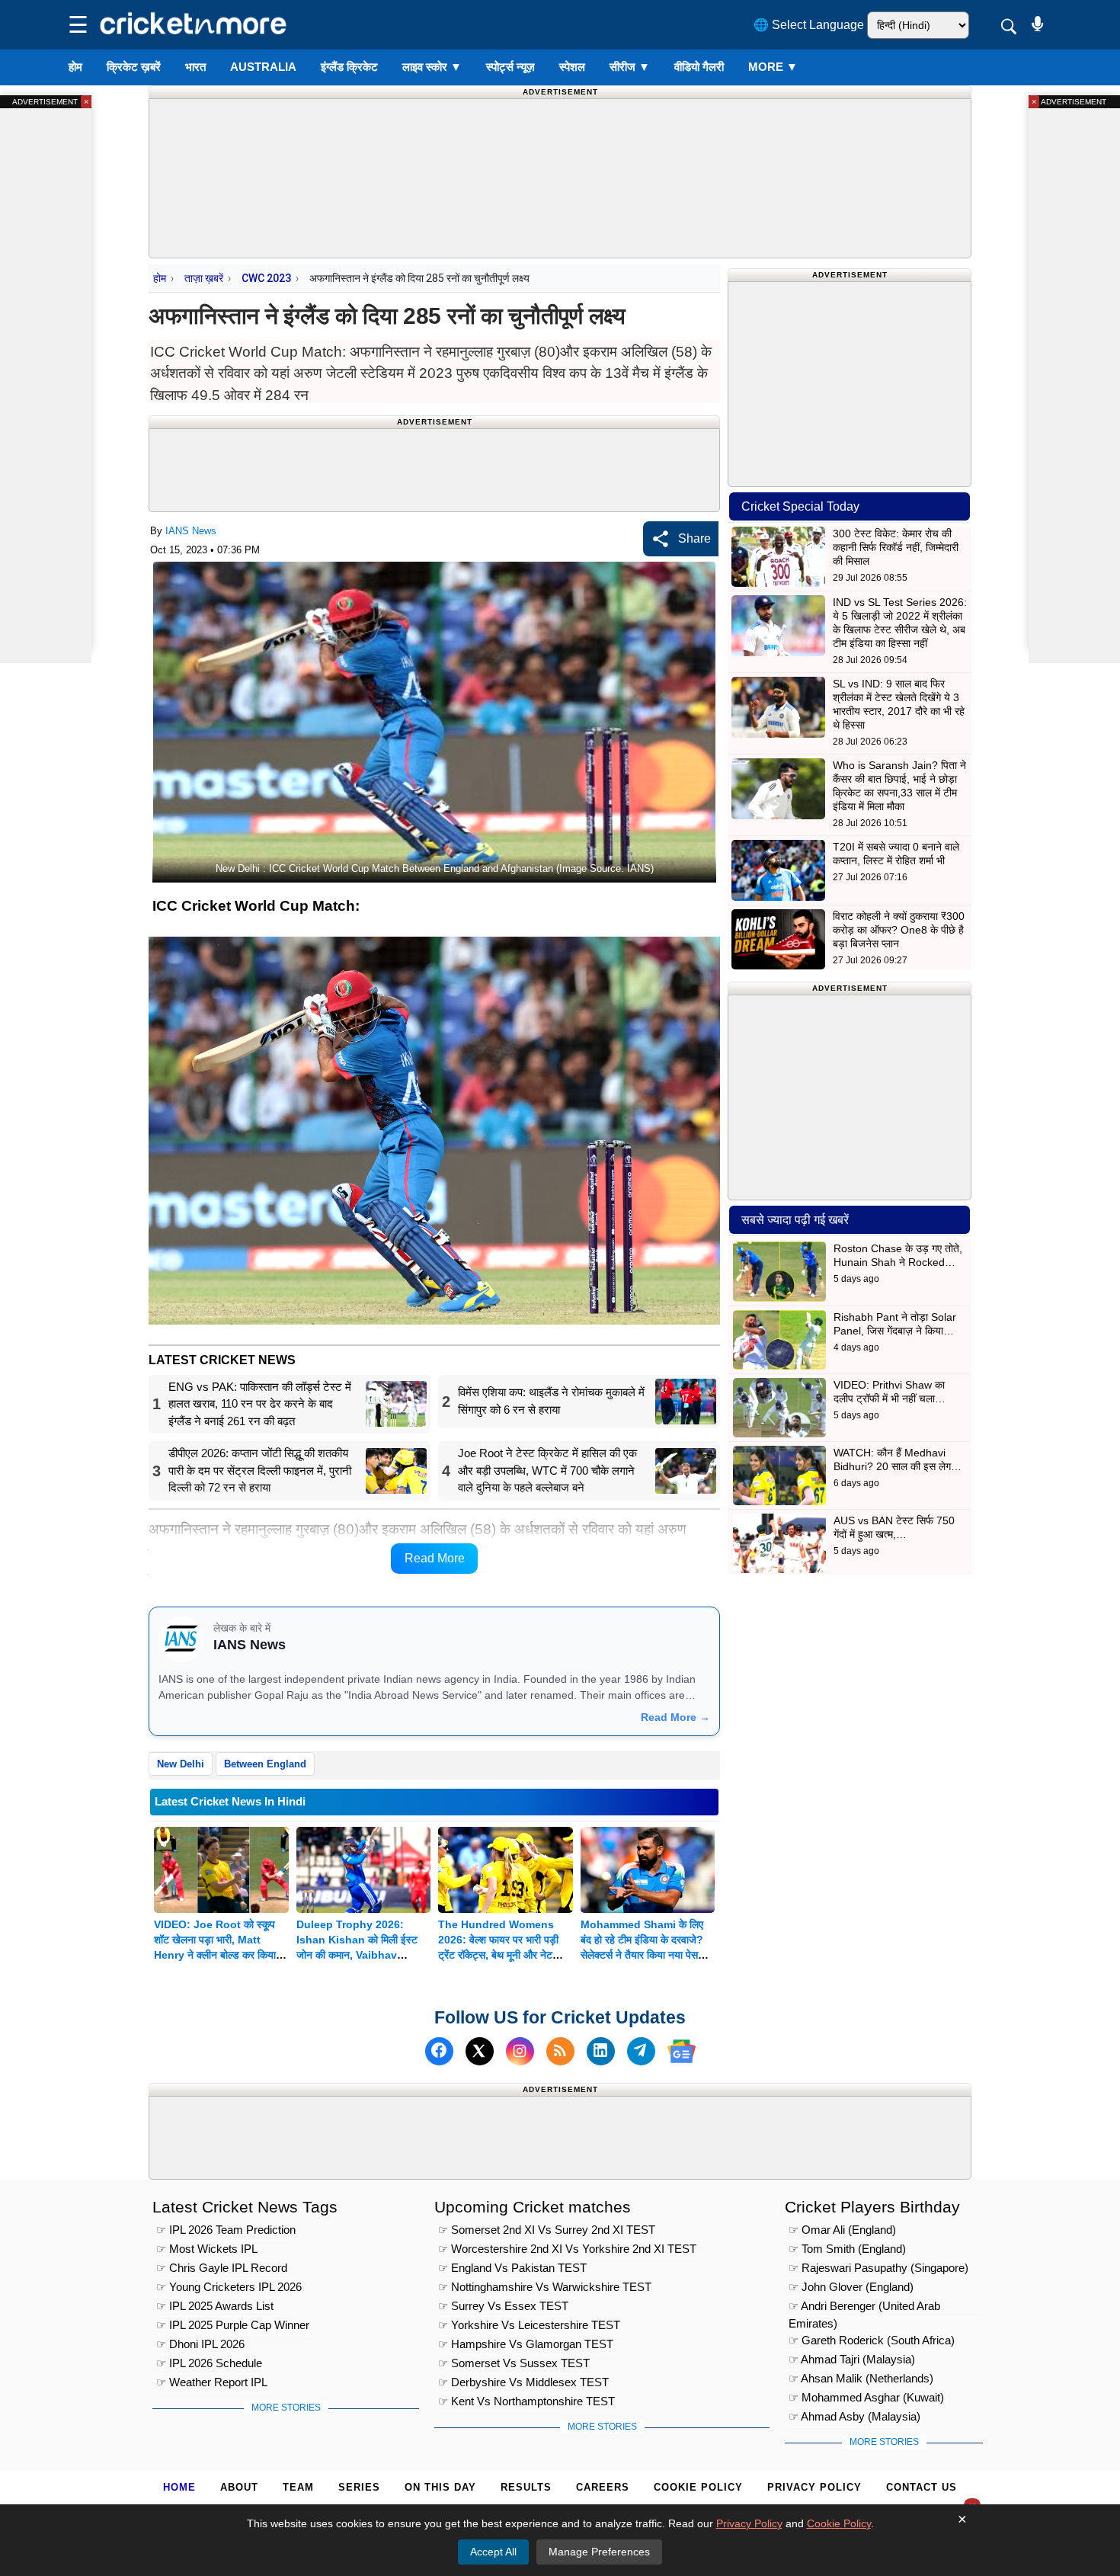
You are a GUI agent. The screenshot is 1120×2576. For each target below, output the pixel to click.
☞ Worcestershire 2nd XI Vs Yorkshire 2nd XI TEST (567, 2249)
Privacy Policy (814, 2487)
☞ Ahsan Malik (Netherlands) (861, 2378)
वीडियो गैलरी (699, 67)
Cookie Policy (698, 2487)
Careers (603, 2487)
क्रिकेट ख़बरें (134, 67)
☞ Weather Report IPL (212, 2382)
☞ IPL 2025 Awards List (215, 2306)
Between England (265, 1764)
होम (75, 67)
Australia (263, 67)
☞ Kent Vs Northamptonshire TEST (526, 2401)
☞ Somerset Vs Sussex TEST (514, 2363)
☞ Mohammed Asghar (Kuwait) (866, 2397)
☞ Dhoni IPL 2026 (200, 2344)
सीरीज (630, 67)
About (239, 2487)
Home (179, 2487)
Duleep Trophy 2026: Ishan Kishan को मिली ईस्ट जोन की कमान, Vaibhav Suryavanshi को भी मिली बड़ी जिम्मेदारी (360, 1955)
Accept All (493, 2552)
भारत (195, 67)
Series (359, 2487)
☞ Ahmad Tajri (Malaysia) (852, 2359)
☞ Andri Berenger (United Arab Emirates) (864, 2308)
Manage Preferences (599, 2552)
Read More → (675, 1717)
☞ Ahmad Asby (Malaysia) (854, 2416)
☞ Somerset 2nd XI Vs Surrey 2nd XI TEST (547, 2230)
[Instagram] (520, 2051)
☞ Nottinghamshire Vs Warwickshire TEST (545, 2287)
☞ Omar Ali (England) (842, 2230)
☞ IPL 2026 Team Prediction (226, 2230)
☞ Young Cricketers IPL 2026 (229, 2287)
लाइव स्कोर (432, 67)
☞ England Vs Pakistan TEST (512, 2268)
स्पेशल (572, 67)
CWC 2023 (266, 278)
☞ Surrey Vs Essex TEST (503, 2306)
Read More (435, 1558)
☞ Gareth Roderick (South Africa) (872, 2340)
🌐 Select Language (809, 25)
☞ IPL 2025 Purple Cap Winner (233, 2325)
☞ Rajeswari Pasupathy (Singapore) (878, 2268)
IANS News (191, 531)
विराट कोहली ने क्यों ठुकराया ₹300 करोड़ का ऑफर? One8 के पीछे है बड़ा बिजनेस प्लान (899, 930)
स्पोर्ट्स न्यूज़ (510, 67)
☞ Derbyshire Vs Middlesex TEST (523, 2382)
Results (526, 2487)
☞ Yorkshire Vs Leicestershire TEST (529, 2325)
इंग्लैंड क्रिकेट (349, 67)
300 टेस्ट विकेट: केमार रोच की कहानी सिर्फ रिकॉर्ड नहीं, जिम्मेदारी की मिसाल (896, 547)
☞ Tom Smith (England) (847, 2249)
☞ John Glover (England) (851, 2287)
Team (298, 2487)
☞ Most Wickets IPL (207, 2249)
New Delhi (181, 1764)
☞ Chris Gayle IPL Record (222, 2268)
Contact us (922, 2487)
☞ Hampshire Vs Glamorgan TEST (526, 2344)
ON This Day (440, 2487)
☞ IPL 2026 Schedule (209, 2363)
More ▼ (773, 67)
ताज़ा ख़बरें (204, 278)
